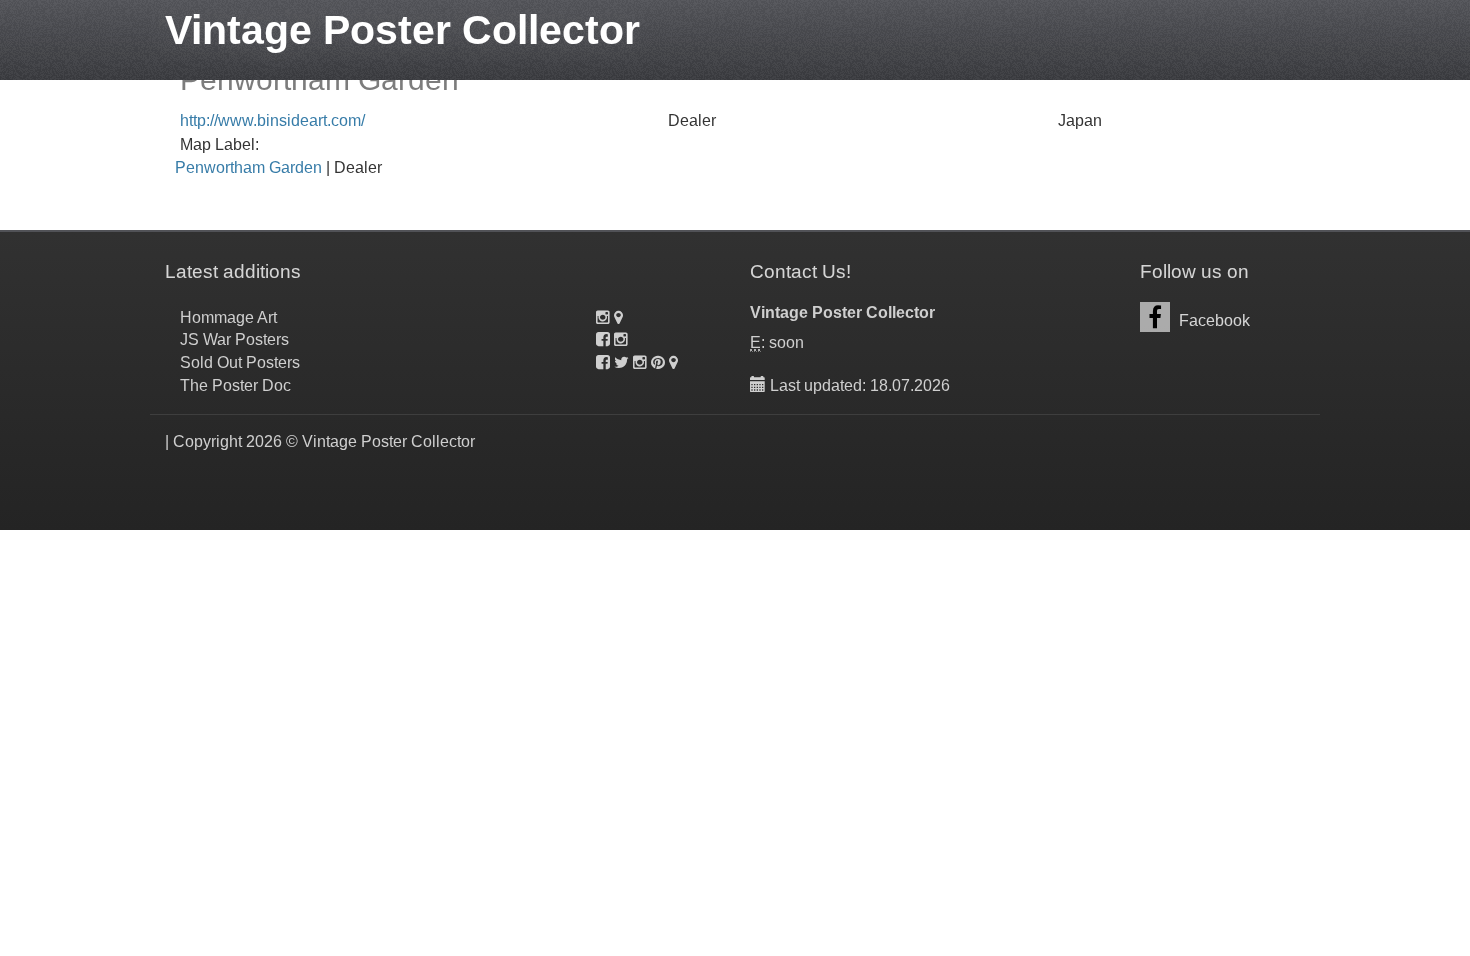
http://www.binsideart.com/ (272, 120)
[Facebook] (603, 339)
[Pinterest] (658, 362)
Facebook (1212, 320)
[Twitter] (621, 362)
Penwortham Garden (248, 167)
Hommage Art (228, 317)
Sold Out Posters (240, 362)
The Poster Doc (235, 385)
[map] (618, 317)
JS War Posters (234, 339)
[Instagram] (603, 317)
